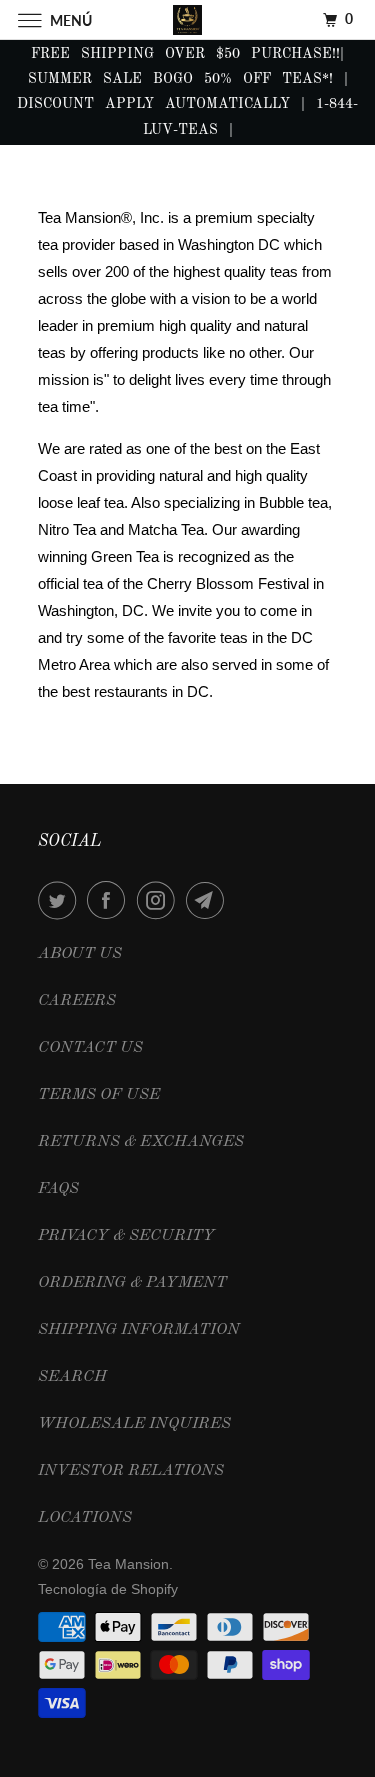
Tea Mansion (128, 1564)
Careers (77, 1001)
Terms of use (99, 1095)
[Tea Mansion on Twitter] (61, 900)
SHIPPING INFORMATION (139, 1330)
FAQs (58, 1189)
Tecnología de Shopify (108, 1589)
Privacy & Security (126, 1236)
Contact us (90, 1048)
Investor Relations (131, 1471)
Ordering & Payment (132, 1283)
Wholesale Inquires (134, 1424)
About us (80, 954)
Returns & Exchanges (141, 1142)
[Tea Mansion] (188, 19)
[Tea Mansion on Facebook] (110, 900)
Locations (85, 1518)
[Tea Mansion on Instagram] (160, 900)
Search (72, 1377)
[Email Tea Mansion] (209, 900)
